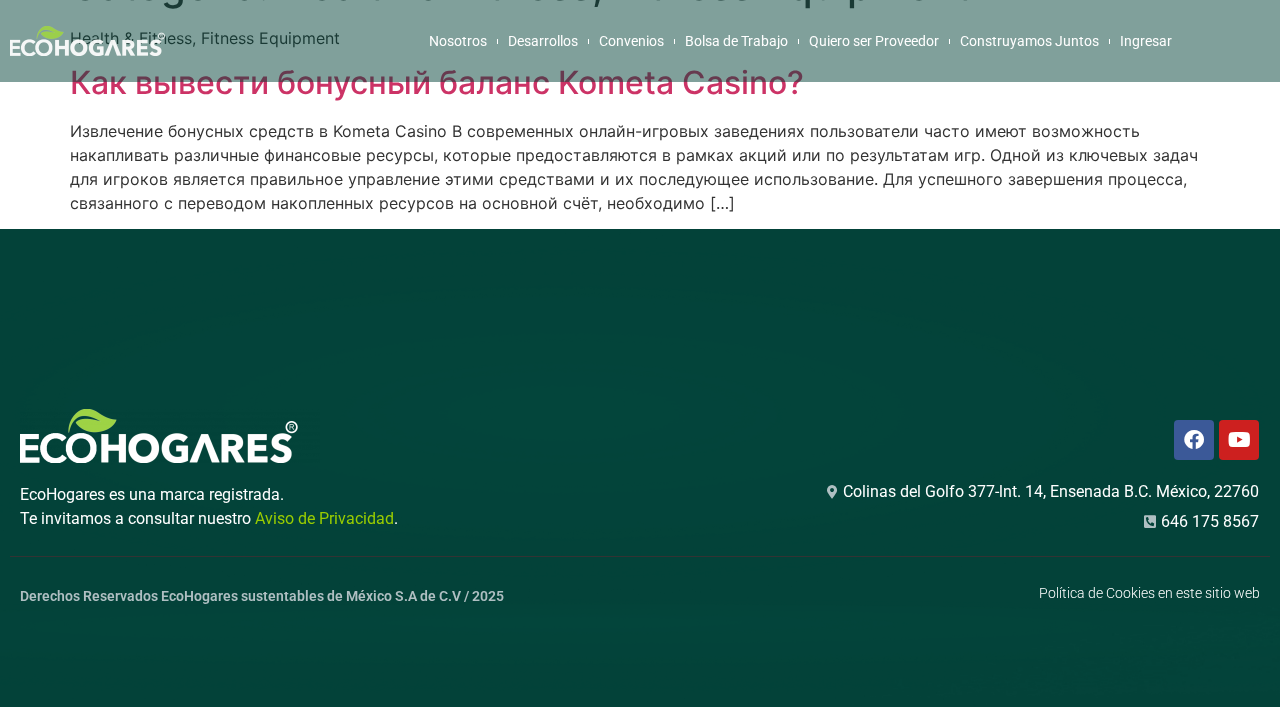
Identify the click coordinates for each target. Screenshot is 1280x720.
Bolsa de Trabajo (736, 41)
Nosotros (458, 41)
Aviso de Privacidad (324, 518)
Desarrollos (543, 41)
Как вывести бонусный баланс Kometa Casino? (437, 82)
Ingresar (1146, 41)
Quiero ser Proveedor (874, 41)
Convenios (631, 41)
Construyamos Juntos (1029, 41)
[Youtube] (1239, 440)
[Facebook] (1194, 440)
